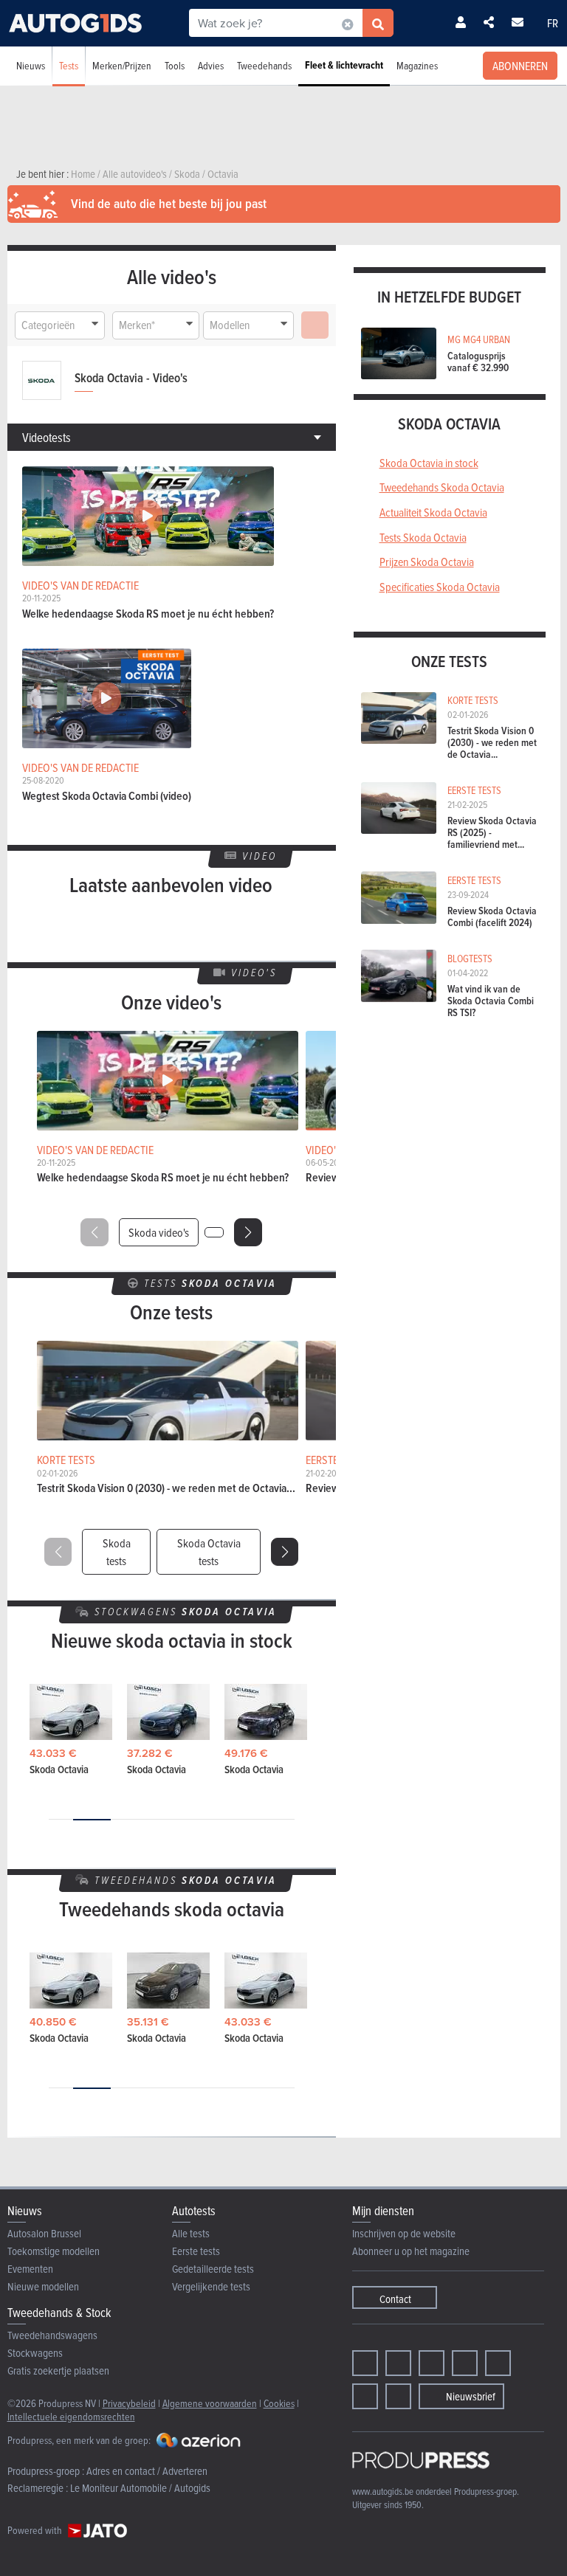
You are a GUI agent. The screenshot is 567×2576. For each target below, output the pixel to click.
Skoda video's (159, 1232)
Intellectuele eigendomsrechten (71, 2416)
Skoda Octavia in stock (429, 463)
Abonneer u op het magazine (411, 2251)
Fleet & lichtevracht (344, 65)
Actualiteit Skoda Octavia (433, 512)
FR (553, 23)
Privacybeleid (129, 2403)
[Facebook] (365, 2363)
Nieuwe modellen (43, 2286)
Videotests (47, 437)
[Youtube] (432, 2363)
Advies (211, 65)
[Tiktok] (465, 2363)
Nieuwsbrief (471, 2396)
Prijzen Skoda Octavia (427, 562)
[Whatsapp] (498, 2363)
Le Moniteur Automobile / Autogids (140, 2488)
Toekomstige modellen (54, 2251)
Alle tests (191, 2233)
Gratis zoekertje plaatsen (58, 2370)
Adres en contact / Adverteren (147, 2471)
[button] (248, 1232)
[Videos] (365, 2396)
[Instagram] (398, 2363)
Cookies (279, 2403)
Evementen (30, 2269)
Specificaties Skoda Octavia (440, 587)
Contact (395, 2299)
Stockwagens (35, 2353)
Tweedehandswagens (52, 2335)
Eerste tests (196, 2251)
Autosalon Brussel (44, 2233)
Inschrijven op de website (404, 2233)
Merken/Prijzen (122, 65)
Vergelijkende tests (211, 2286)
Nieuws (31, 65)
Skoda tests (117, 1552)
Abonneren (520, 66)
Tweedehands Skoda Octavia (442, 487)
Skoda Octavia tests (209, 1552)
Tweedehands (264, 65)
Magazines (417, 65)
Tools (175, 65)
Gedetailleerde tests (213, 2269)
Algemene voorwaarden (210, 2403)
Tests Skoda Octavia (423, 537)
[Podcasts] (398, 2396)
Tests (69, 65)
